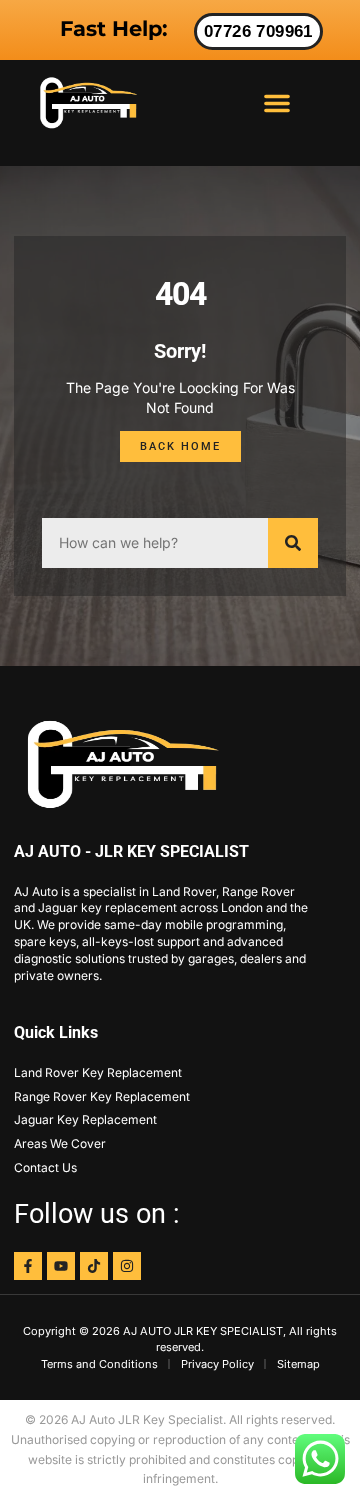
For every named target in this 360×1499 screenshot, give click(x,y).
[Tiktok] (94, 1266)
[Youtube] (61, 1266)
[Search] (293, 543)
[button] (277, 103)
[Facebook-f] (28, 1266)
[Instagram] (127, 1266)
